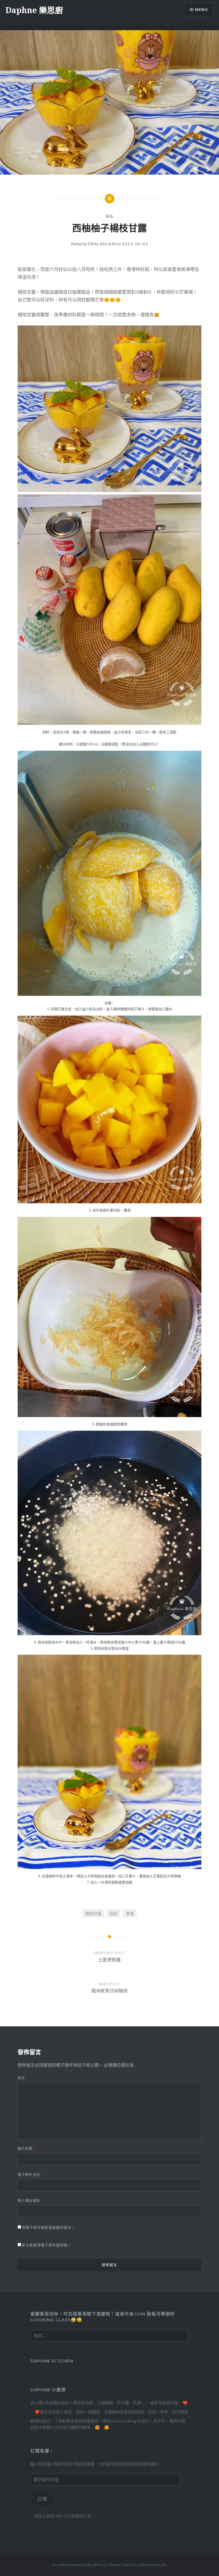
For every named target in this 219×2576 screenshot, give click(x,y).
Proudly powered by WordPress (79, 2565)
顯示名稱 (27, 2148)
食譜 (130, 1913)
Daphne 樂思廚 (34, 10)
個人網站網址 (29, 2200)
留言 (23, 2078)
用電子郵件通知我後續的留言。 (49, 2227)
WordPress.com (153, 2565)
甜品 (110, 216)
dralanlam (102, 244)
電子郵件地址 (30, 2174)
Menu (201, 9)
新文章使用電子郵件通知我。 (47, 2245)
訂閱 (42, 2499)
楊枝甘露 (93, 1913)
